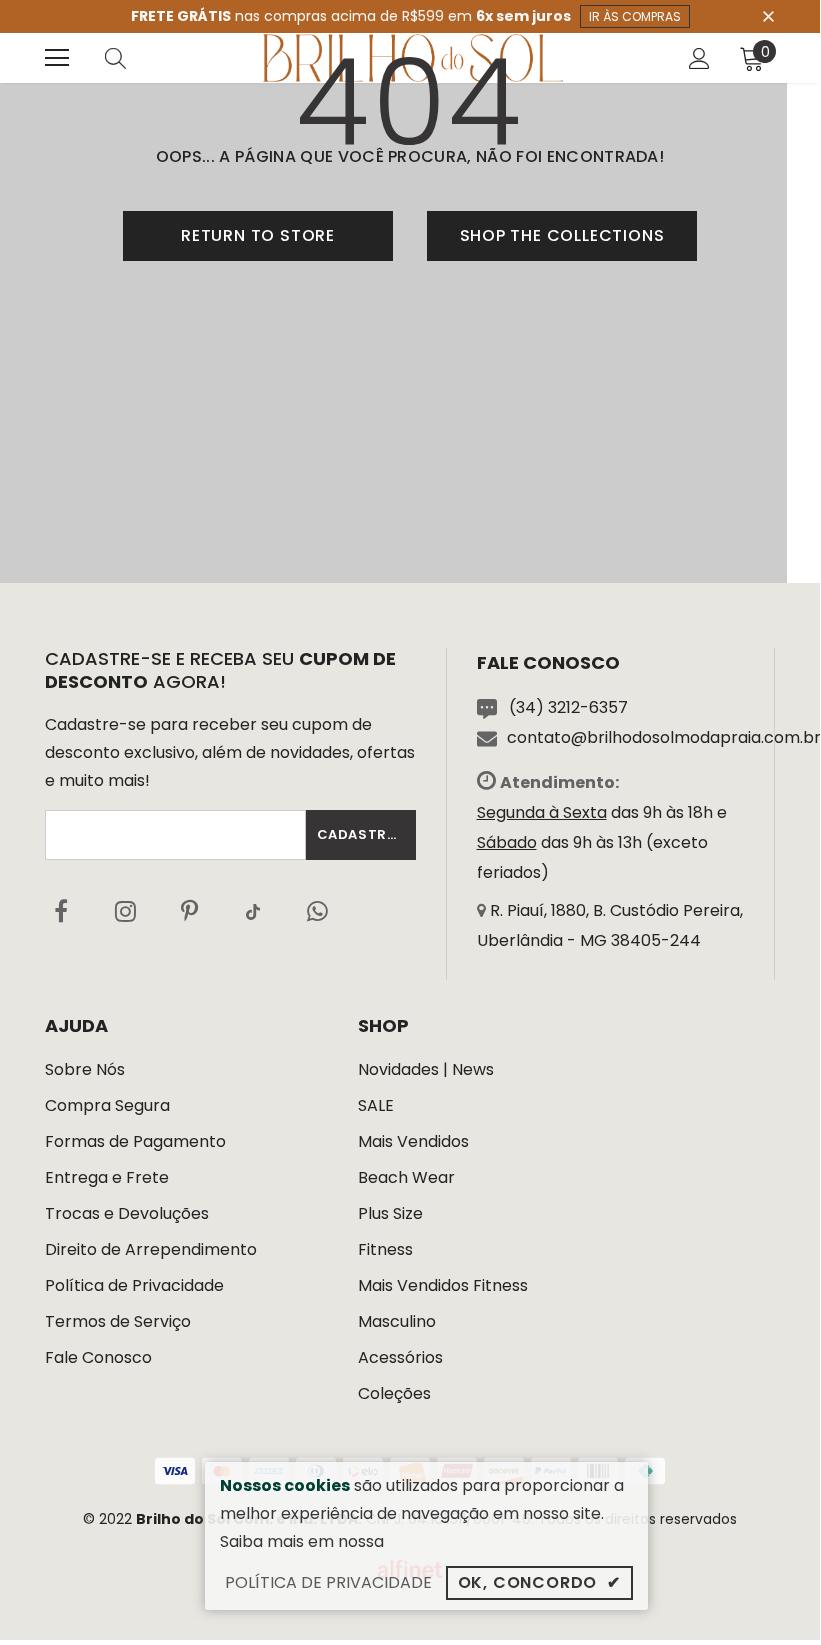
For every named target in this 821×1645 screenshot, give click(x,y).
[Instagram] (125, 911)
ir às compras (635, 16)
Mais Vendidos (413, 1141)
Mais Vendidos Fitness (443, 1285)
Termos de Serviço (118, 1321)
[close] (768, 15)
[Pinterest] (189, 911)
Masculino (397, 1321)
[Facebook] (61, 911)
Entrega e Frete (107, 1177)
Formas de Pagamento (135, 1141)
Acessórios (400, 1357)
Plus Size (390, 1213)
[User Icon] (699, 58)
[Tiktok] (253, 911)
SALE (376, 1105)
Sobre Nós (85, 1069)
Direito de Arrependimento (151, 1249)
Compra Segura (107, 1105)
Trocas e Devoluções (127, 1213)
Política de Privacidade (134, 1285)
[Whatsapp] (317, 911)
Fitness (385, 1249)
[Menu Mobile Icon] (57, 58)
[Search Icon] (135, 58)
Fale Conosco (98, 1357)
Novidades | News (426, 1069)
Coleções (394, 1393)
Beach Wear (406, 1177)
